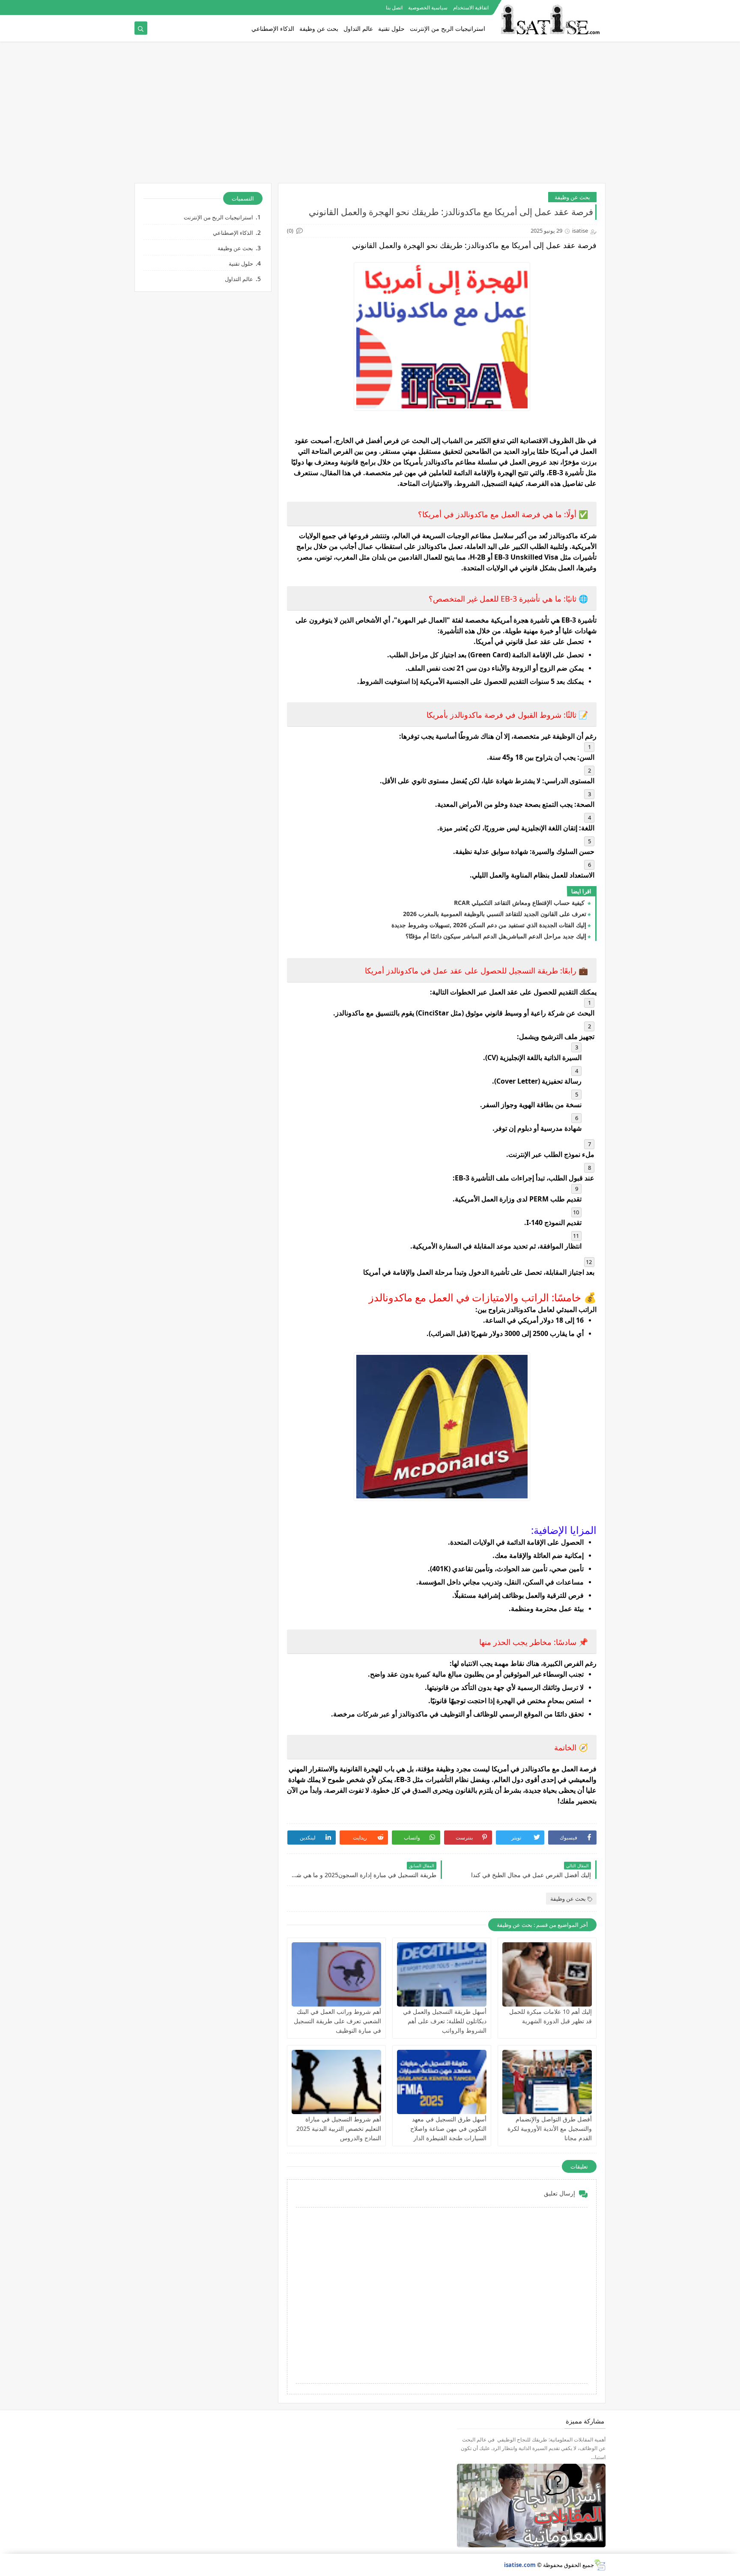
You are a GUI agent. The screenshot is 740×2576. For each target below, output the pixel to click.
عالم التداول (358, 28)
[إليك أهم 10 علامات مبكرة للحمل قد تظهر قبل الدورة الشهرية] (547, 1974)
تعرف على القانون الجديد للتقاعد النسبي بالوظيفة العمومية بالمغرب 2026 (495, 914)
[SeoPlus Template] (600, 2565)
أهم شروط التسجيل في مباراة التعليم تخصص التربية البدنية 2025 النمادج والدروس (339, 2128)
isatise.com (520, 2565)
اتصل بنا (394, 7)
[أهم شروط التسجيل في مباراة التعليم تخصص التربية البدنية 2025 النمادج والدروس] (336, 2082)
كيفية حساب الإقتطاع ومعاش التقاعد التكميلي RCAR (520, 903)
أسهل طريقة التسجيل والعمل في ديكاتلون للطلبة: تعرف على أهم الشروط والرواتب (445, 2021)
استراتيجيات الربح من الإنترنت (448, 28)
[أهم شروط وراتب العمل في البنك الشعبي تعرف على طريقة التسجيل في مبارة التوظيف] (336, 1974)
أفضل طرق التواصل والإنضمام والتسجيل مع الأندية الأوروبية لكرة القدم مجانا (550, 2128)
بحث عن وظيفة (319, 28)
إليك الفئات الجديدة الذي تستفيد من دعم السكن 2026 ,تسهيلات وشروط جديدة (489, 925)
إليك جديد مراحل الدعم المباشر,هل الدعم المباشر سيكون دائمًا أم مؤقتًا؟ (496, 936)
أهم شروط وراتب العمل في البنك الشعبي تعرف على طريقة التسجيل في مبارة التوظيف (337, 2021)
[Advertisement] (370, 117)
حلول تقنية (391, 28)
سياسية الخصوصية (428, 7)
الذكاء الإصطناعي (273, 28)
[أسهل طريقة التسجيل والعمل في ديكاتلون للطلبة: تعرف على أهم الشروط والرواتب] (442, 1974)
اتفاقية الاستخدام (471, 7)
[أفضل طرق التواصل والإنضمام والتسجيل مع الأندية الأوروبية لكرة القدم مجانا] (547, 2082)
